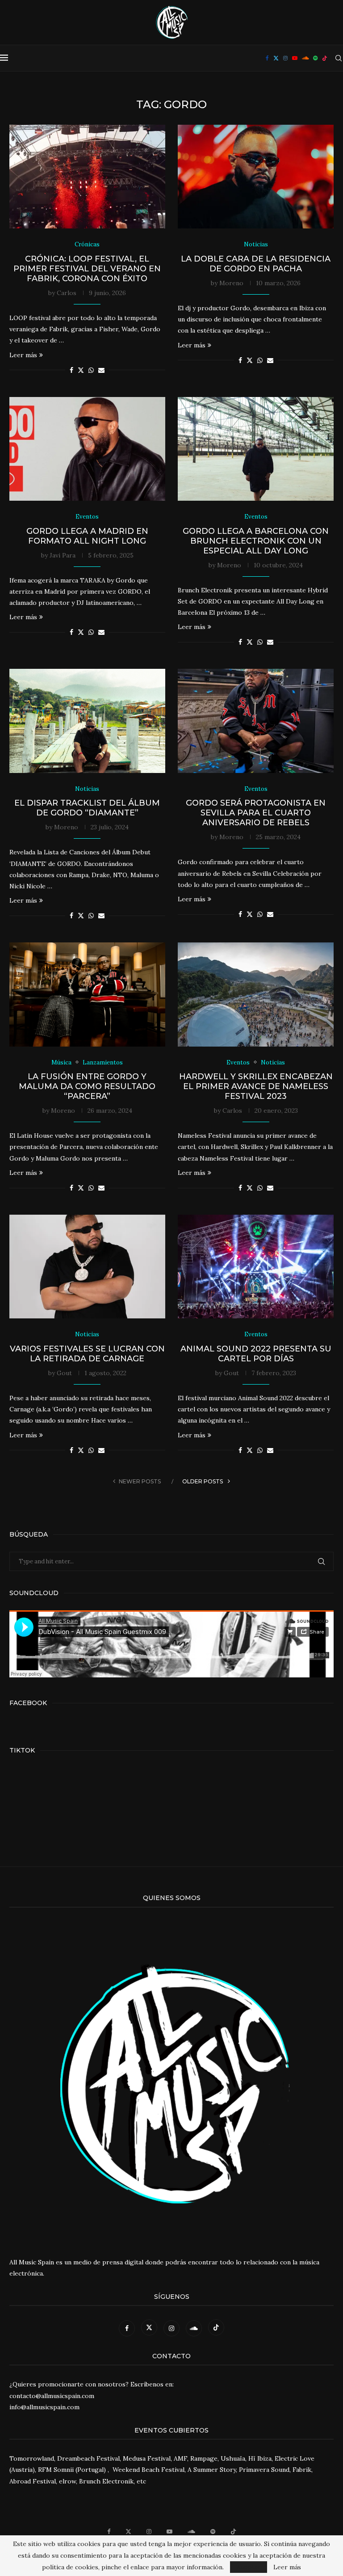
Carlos (67, 293)
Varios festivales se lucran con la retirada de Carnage (87, 1354)
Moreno (231, 283)
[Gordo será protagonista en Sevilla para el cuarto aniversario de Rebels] (256, 721)
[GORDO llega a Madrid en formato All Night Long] (87, 449)
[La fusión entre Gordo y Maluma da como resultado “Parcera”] (87, 995)
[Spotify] (315, 58)
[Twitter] (276, 58)
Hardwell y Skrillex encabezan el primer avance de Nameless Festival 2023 (256, 1086)
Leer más (23, 355)
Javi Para (63, 555)
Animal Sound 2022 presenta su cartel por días (256, 1354)
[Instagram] (285, 58)
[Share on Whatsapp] (91, 370)
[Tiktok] (325, 58)
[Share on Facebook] (71, 370)
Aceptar (249, 2567)
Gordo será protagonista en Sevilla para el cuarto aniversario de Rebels (256, 813)
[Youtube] (295, 58)
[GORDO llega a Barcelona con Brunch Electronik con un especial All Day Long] (256, 449)
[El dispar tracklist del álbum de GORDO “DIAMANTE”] (87, 721)
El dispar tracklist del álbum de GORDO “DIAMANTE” (87, 808)
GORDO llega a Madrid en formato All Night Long (87, 536)
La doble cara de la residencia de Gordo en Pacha (256, 264)
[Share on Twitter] (81, 370)
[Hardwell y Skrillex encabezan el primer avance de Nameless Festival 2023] (256, 995)
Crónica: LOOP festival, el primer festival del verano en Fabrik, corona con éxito (87, 269)
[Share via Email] (101, 370)
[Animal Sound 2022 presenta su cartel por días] (256, 1267)
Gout (64, 1373)
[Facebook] (267, 58)
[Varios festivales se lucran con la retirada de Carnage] (87, 1267)
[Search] (339, 58)
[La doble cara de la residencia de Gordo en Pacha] (256, 177)
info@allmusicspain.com (44, 2407)
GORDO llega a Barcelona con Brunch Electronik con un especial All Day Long (256, 541)
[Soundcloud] (305, 58)
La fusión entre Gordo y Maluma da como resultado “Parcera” (87, 1086)
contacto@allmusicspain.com (52, 2396)
